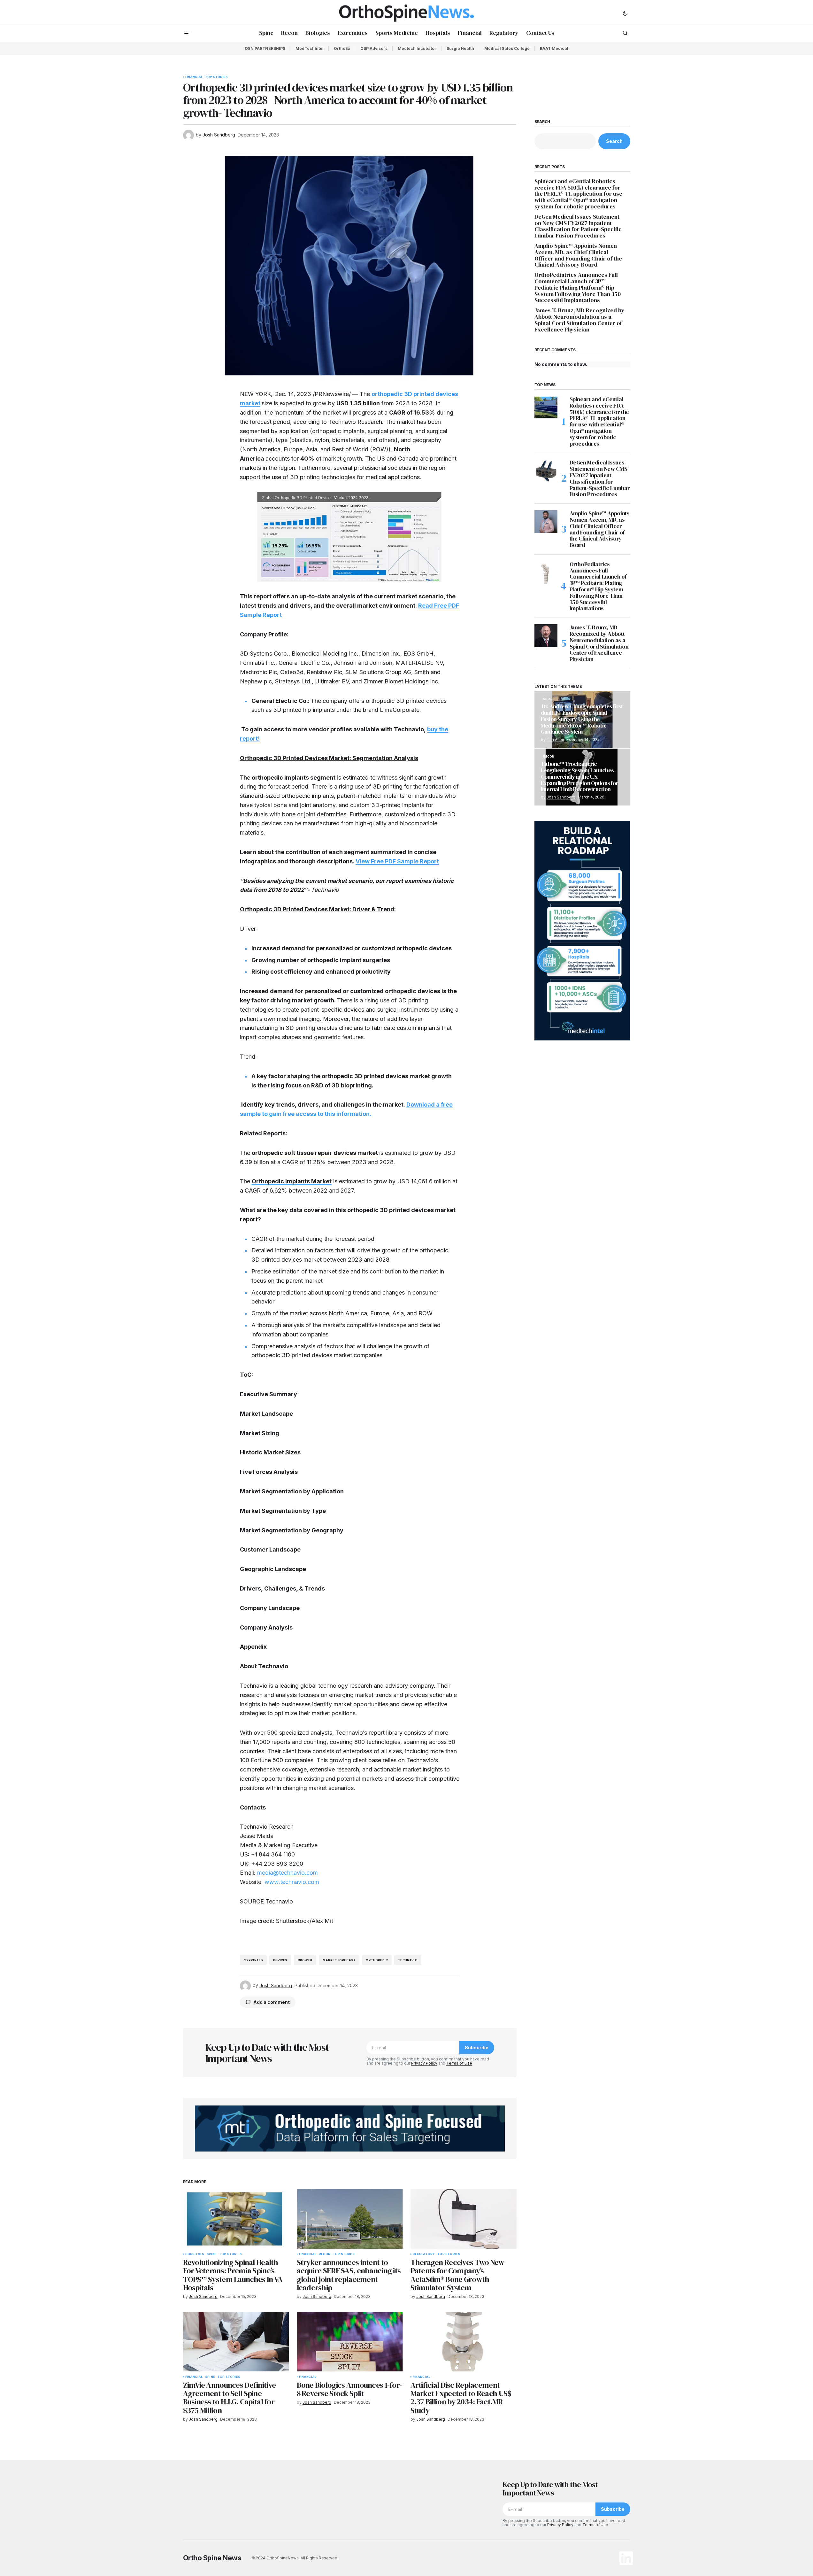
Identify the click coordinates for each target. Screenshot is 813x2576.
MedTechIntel (310, 48)
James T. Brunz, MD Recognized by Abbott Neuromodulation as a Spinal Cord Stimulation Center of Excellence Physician (579, 320)
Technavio (408, 1960)
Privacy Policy (424, 2063)
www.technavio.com (292, 1882)
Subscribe (477, 2047)
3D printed (253, 1960)
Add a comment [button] (272, 2002)
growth (305, 1960)
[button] (625, 13)
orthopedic (377, 1960)
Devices (280, 1960)
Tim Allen (555, 739)
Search (542, 122)
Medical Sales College (507, 48)
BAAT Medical (554, 48)
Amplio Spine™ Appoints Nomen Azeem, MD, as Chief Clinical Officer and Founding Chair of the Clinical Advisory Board (578, 255)
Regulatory (424, 2254)
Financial (194, 77)
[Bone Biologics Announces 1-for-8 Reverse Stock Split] (350, 2342)
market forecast (339, 1960)
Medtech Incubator (417, 48)
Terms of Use (459, 2063)
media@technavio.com (288, 1873)
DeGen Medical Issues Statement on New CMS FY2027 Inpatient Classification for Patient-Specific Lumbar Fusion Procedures (578, 226)
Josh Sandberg (561, 797)
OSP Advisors (374, 48)
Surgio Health (460, 48)
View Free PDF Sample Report (397, 861)
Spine (212, 2254)
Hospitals (195, 2254)
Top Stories (216, 77)
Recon (325, 2254)
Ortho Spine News (212, 2558)
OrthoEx (342, 48)
